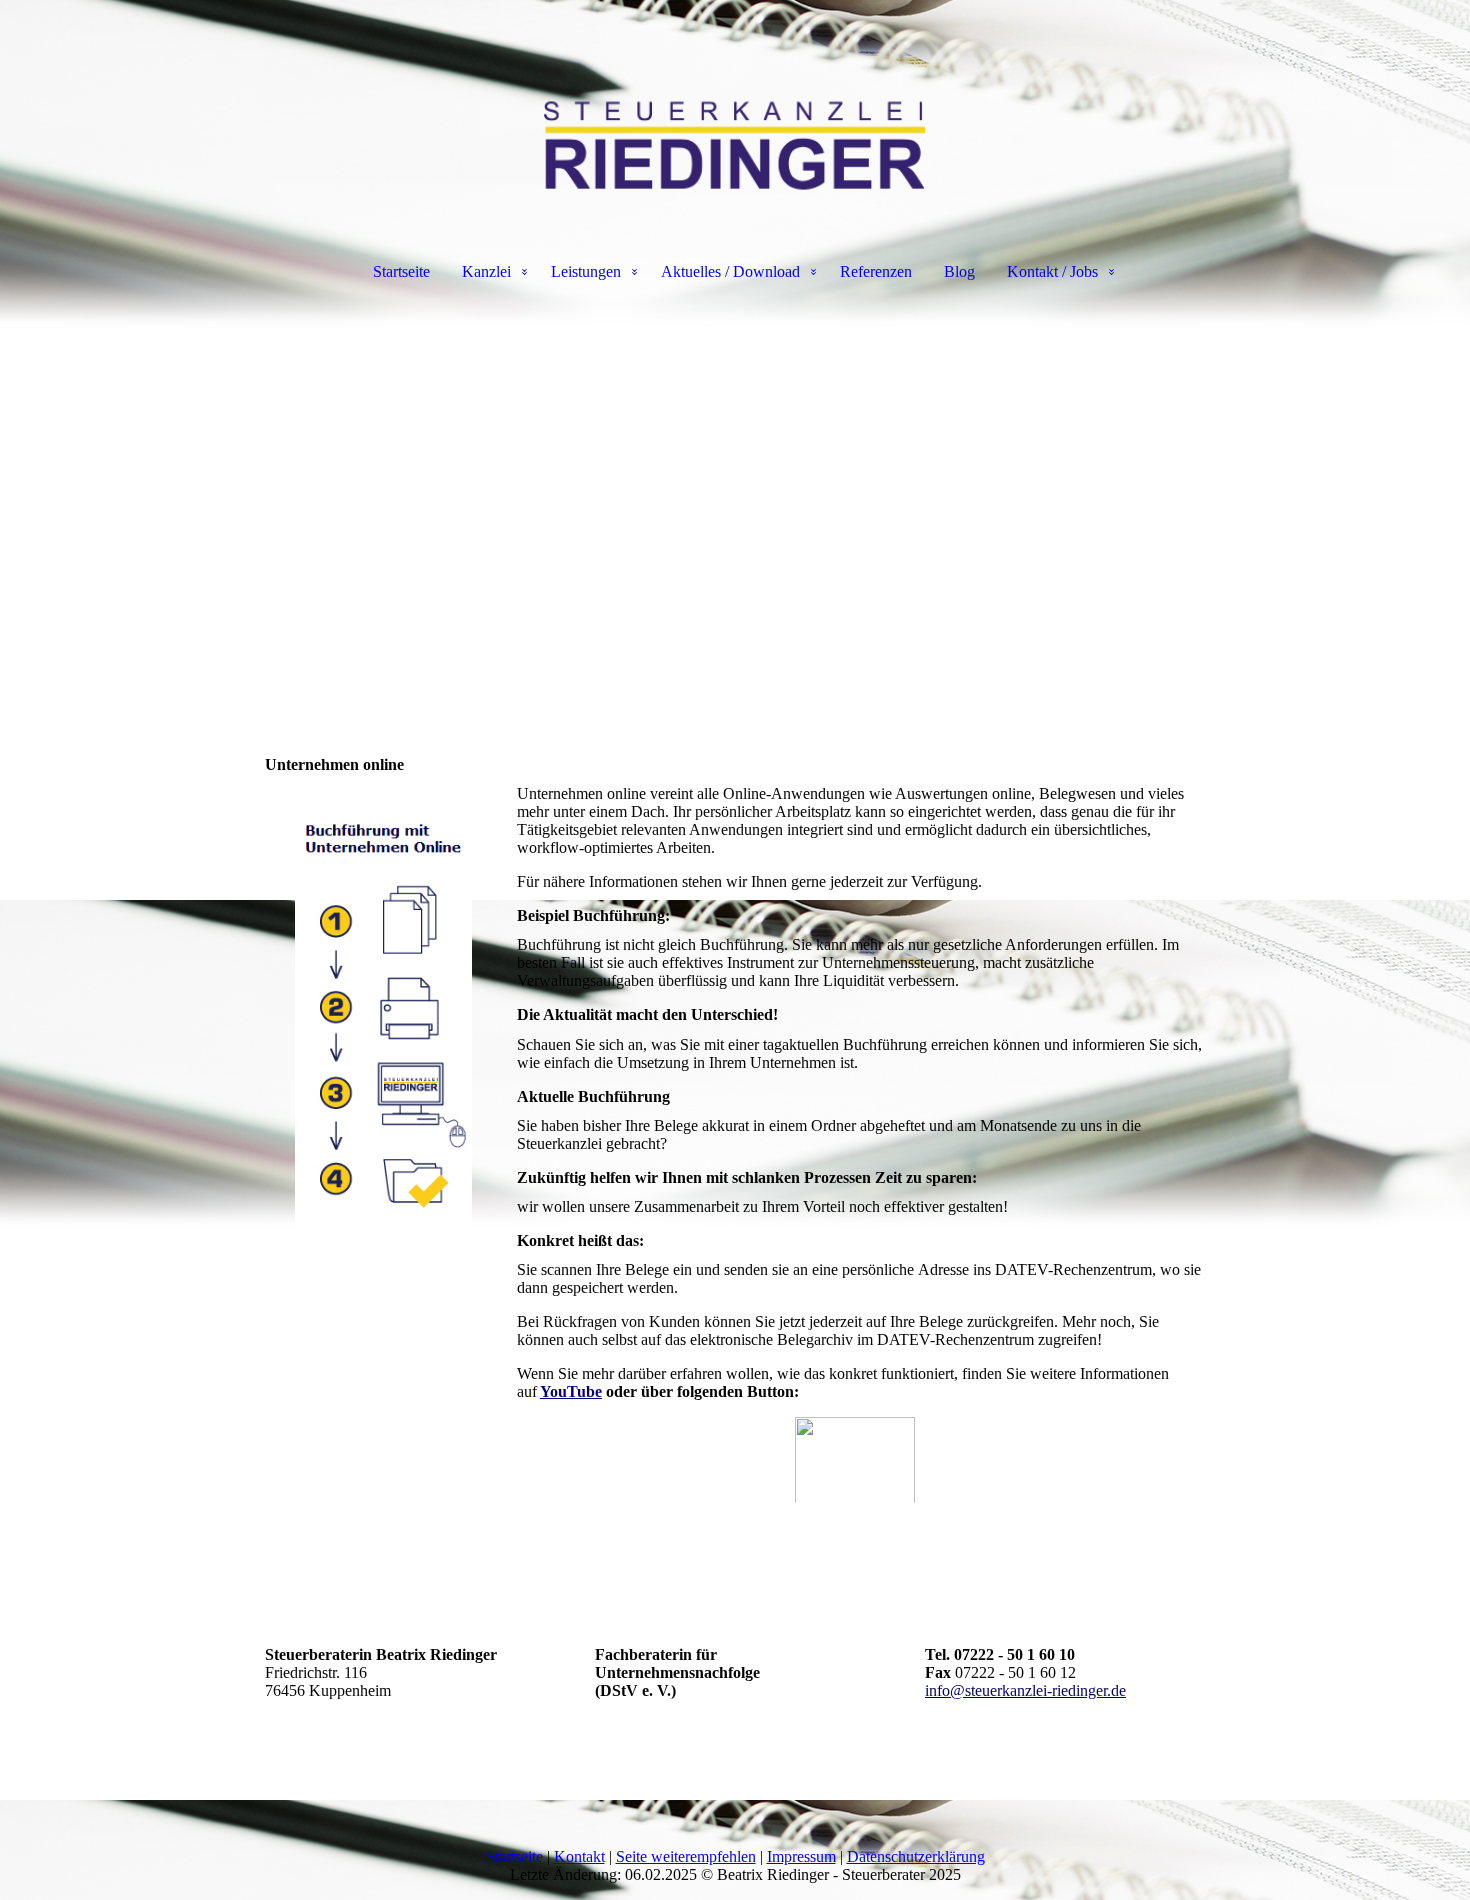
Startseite (401, 271)
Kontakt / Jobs (1052, 271)
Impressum (801, 1856)
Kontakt (579, 1856)
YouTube (571, 1391)
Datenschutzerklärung (916, 1856)
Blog (959, 271)
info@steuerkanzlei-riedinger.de (1025, 1690)
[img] (735, 100)
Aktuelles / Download (730, 271)
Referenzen (876, 271)
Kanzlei (486, 271)
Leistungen (586, 271)
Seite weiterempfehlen (686, 1856)
